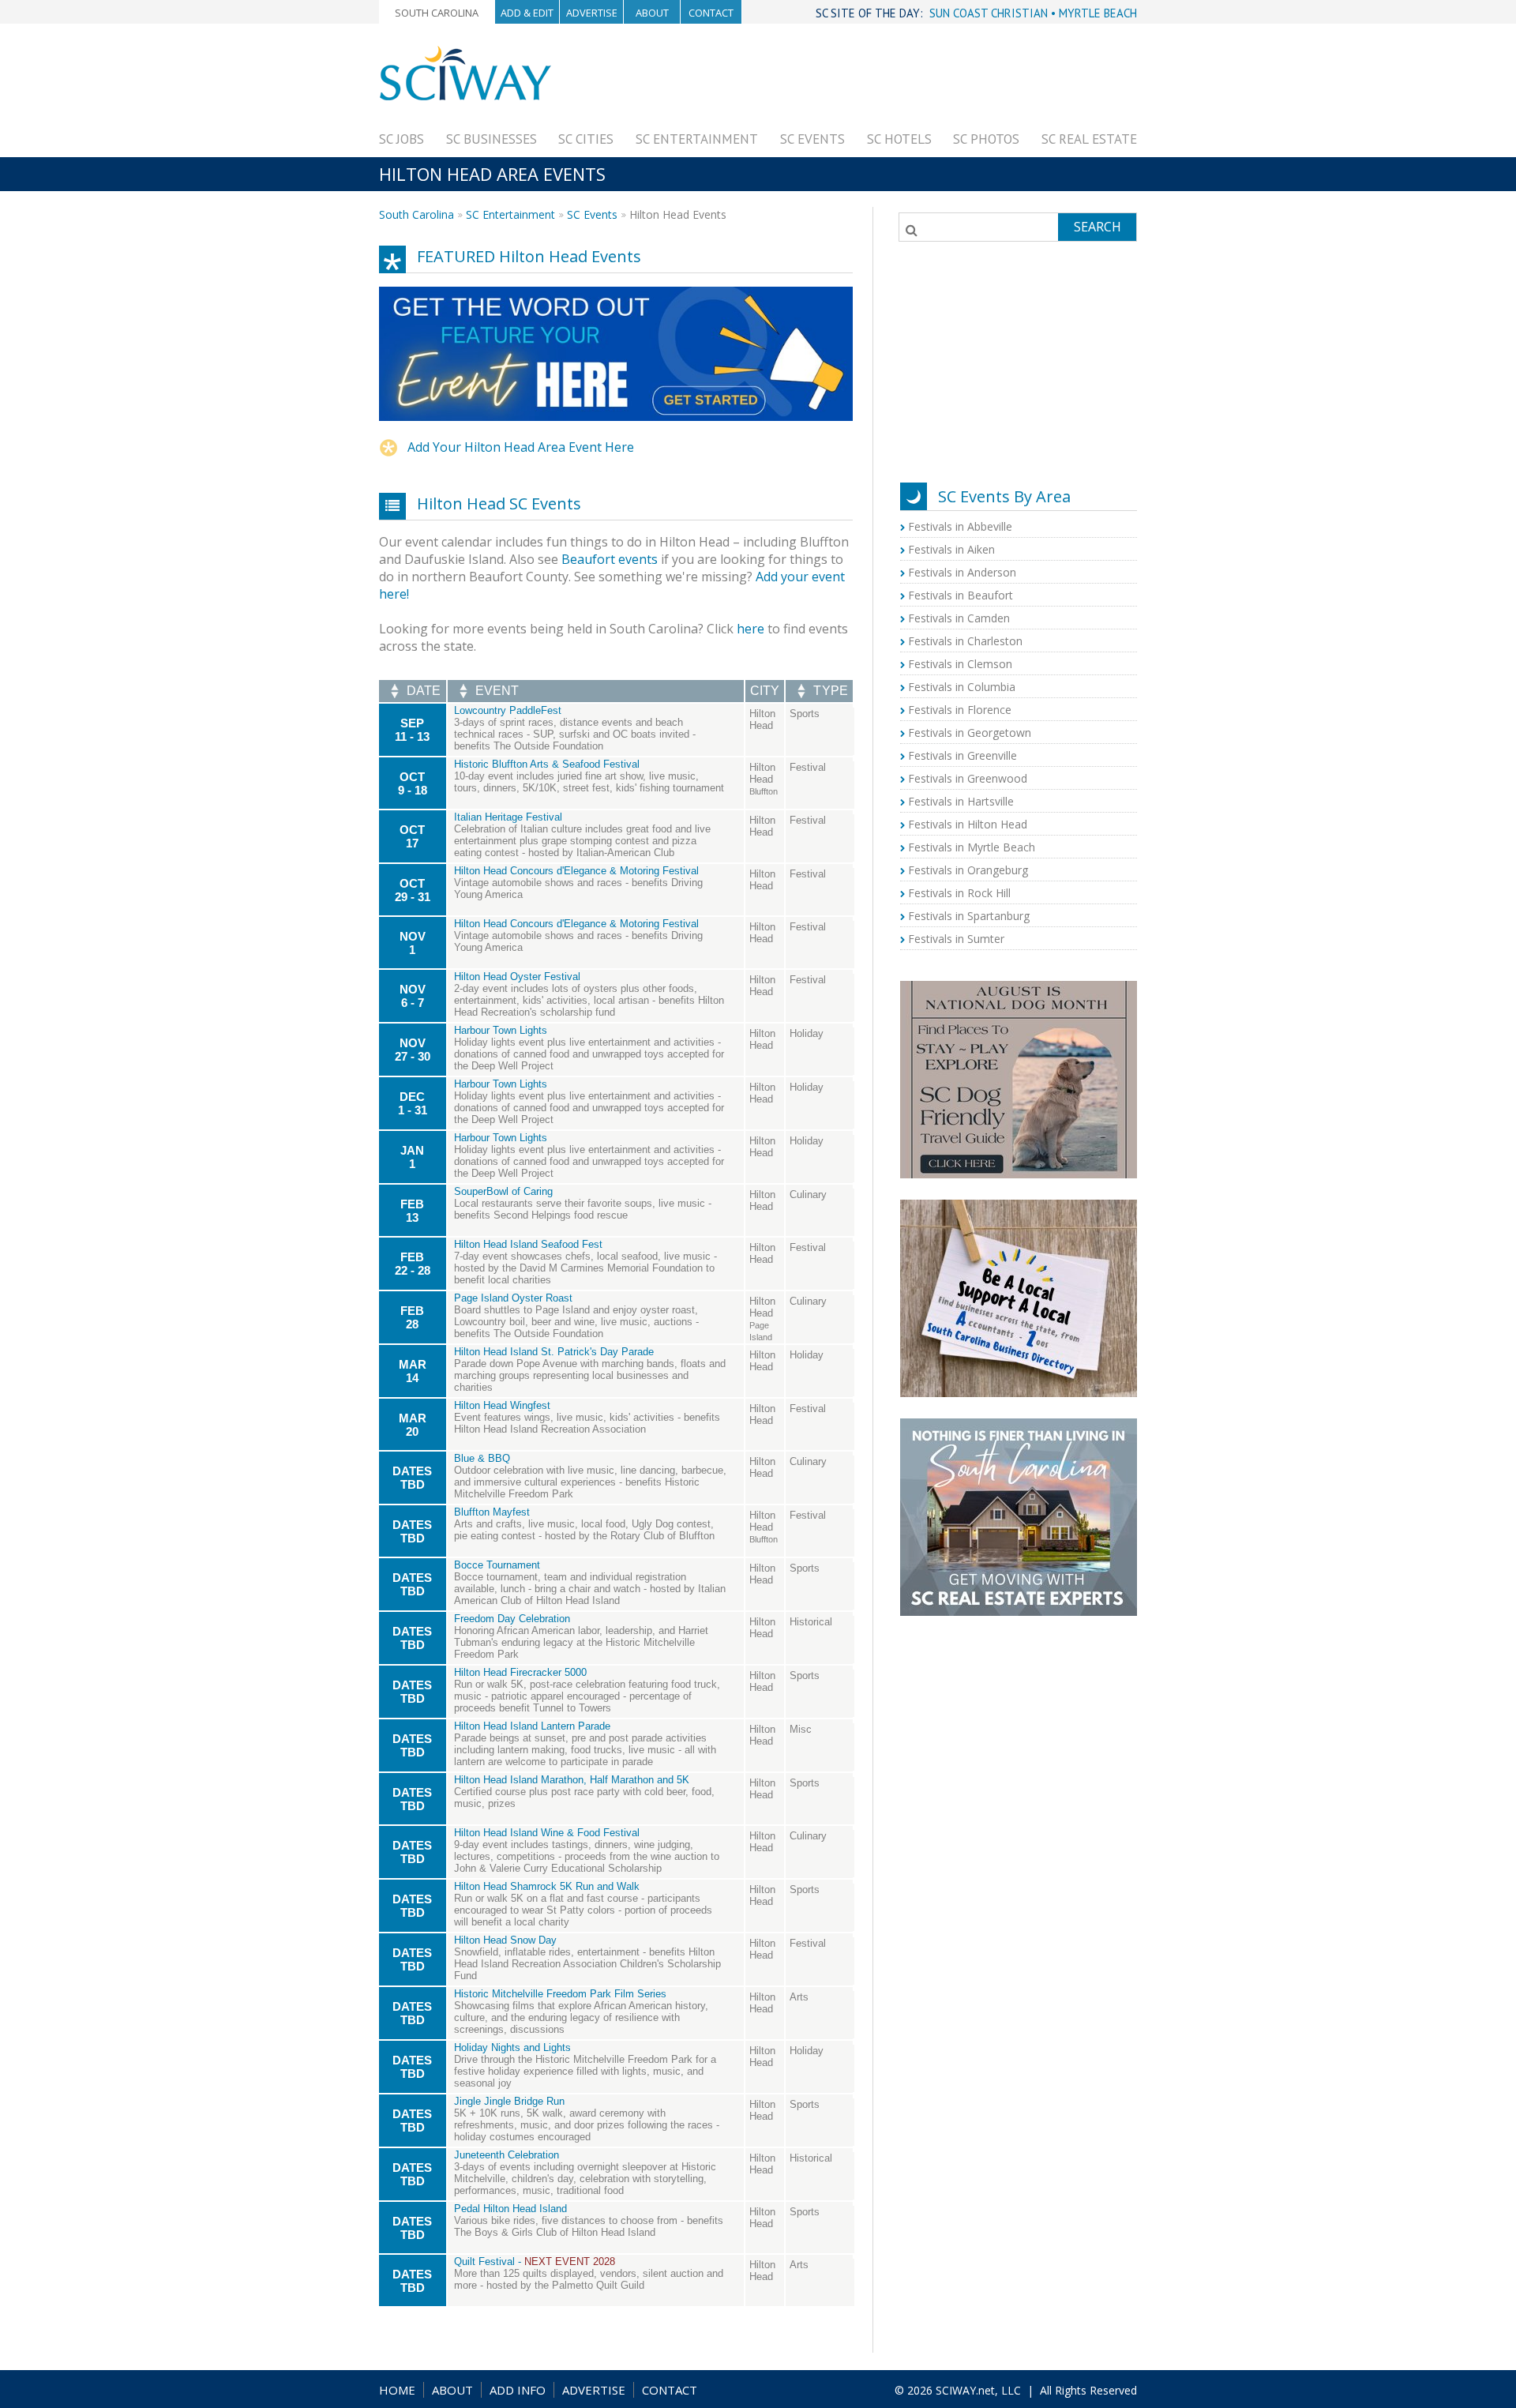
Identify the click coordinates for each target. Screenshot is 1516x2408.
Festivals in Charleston (965, 641)
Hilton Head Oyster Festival (517, 977)
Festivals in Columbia (962, 687)
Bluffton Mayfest (492, 1512)
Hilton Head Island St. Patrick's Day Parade (554, 1352)
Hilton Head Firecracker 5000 (520, 1672)
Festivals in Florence (960, 710)
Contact (711, 13)
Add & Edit (527, 13)
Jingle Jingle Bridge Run (509, 2101)
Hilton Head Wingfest (502, 1405)
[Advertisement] (850, 81)
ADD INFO (518, 2390)
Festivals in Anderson (962, 572)
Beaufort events (610, 559)
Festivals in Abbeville (960, 526)
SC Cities (586, 139)
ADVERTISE (594, 2390)
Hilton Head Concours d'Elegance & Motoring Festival (576, 871)
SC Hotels (899, 139)
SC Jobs (402, 139)
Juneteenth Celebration (507, 2155)
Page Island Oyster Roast (513, 1298)
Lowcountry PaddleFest (508, 710)
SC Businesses (492, 139)
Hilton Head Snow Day (505, 1940)
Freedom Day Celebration (512, 1619)
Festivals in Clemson (960, 664)
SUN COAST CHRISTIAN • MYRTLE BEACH (1033, 13)
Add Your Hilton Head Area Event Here (521, 447)
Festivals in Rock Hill (959, 893)
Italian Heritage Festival (508, 817)
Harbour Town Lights (501, 1030)
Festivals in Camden (959, 618)
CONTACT (670, 2390)
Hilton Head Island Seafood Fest (528, 1244)
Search (1098, 227)
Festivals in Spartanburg (969, 916)
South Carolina (437, 13)
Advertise (592, 13)
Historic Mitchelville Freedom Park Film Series (560, 1994)
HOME (397, 2390)
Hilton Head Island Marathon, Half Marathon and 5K (572, 1780)
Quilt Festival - (535, 2261)
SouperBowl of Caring (503, 1191)
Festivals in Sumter (956, 939)
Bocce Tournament (497, 1565)
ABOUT (452, 2390)
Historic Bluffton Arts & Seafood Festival (547, 764)
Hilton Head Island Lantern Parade (532, 1726)
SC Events (812, 139)
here (750, 629)
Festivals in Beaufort (961, 595)
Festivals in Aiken (951, 549)
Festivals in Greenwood (968, 778)
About (652, 13)
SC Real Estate (1089, 139)
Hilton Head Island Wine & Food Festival (547, 1833)
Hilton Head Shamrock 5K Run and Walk (547, 1886)
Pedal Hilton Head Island (510, 2209)
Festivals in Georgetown (970, 733)
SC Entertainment (697, 139)
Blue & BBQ (482, 1458)
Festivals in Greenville (963, 755)
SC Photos (986, 139)
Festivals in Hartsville (961, 801)
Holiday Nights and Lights (512, 2047)
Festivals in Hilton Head (968, 824)
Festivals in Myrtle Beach (972, 847)
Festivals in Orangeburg (968, 870)
